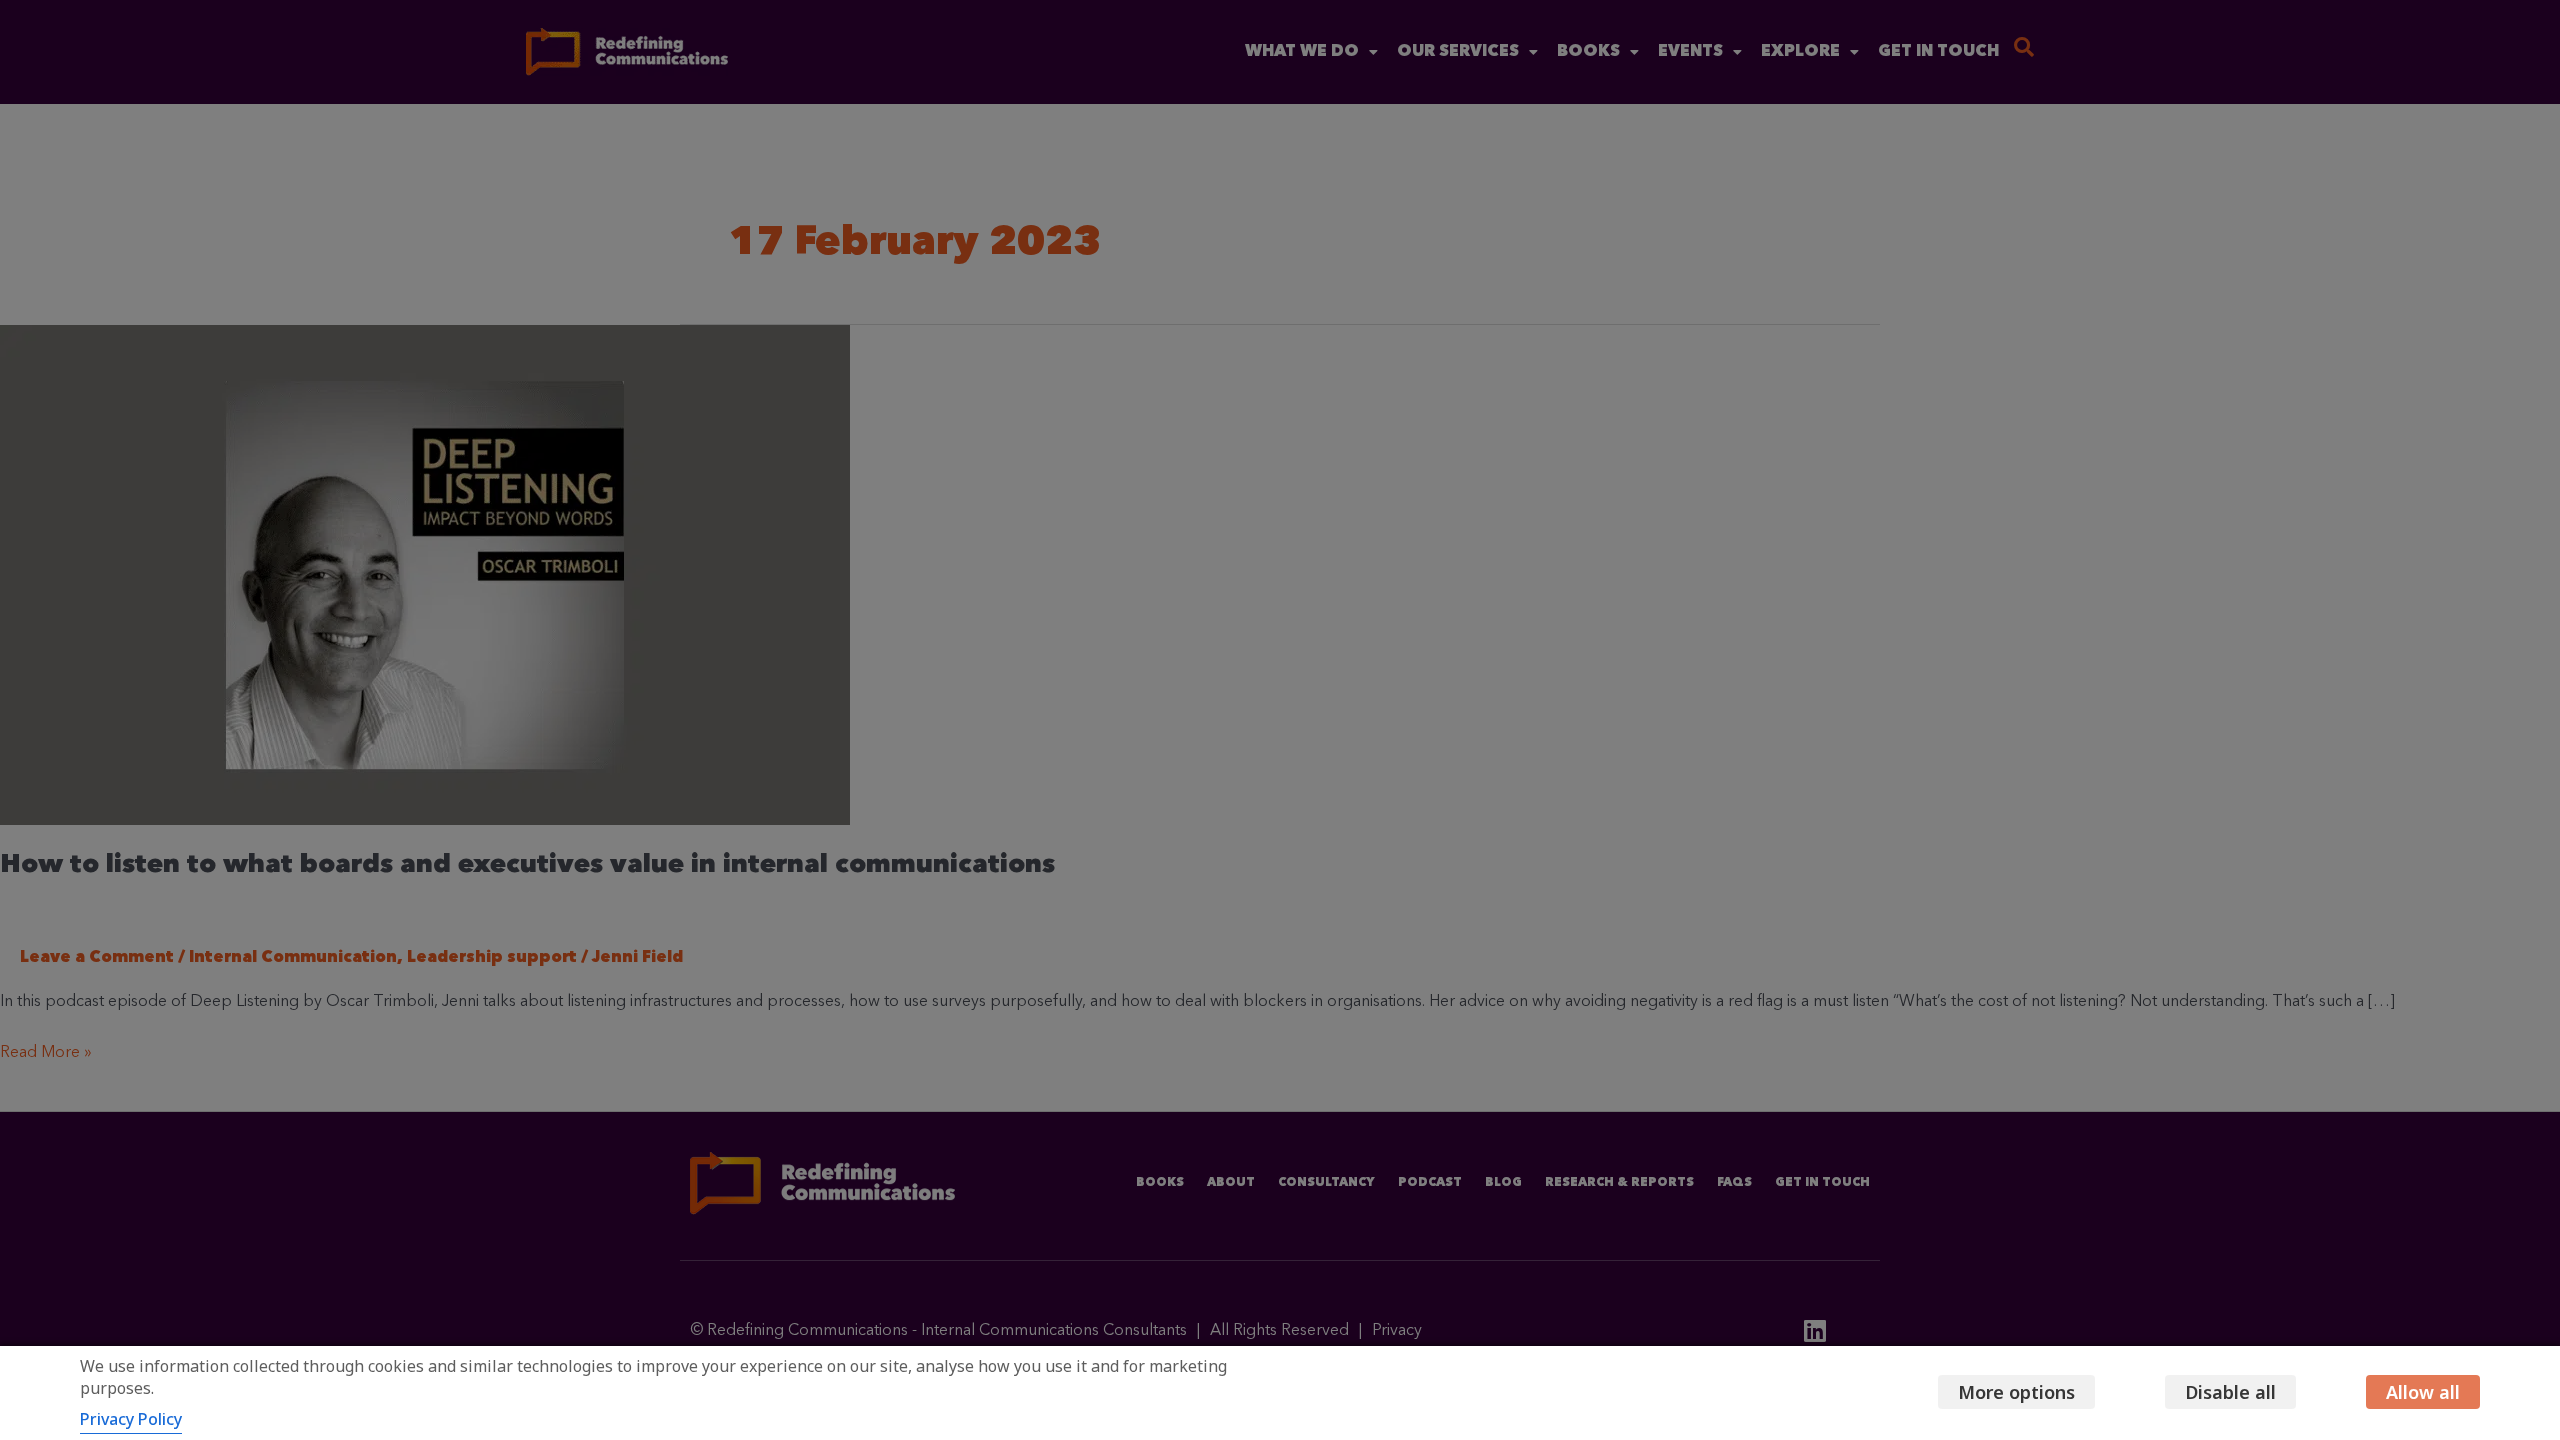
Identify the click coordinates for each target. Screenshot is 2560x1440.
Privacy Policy (131, 1419)
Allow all (2423, 1392)
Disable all (2230, 1392)
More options (2016, 1392)
